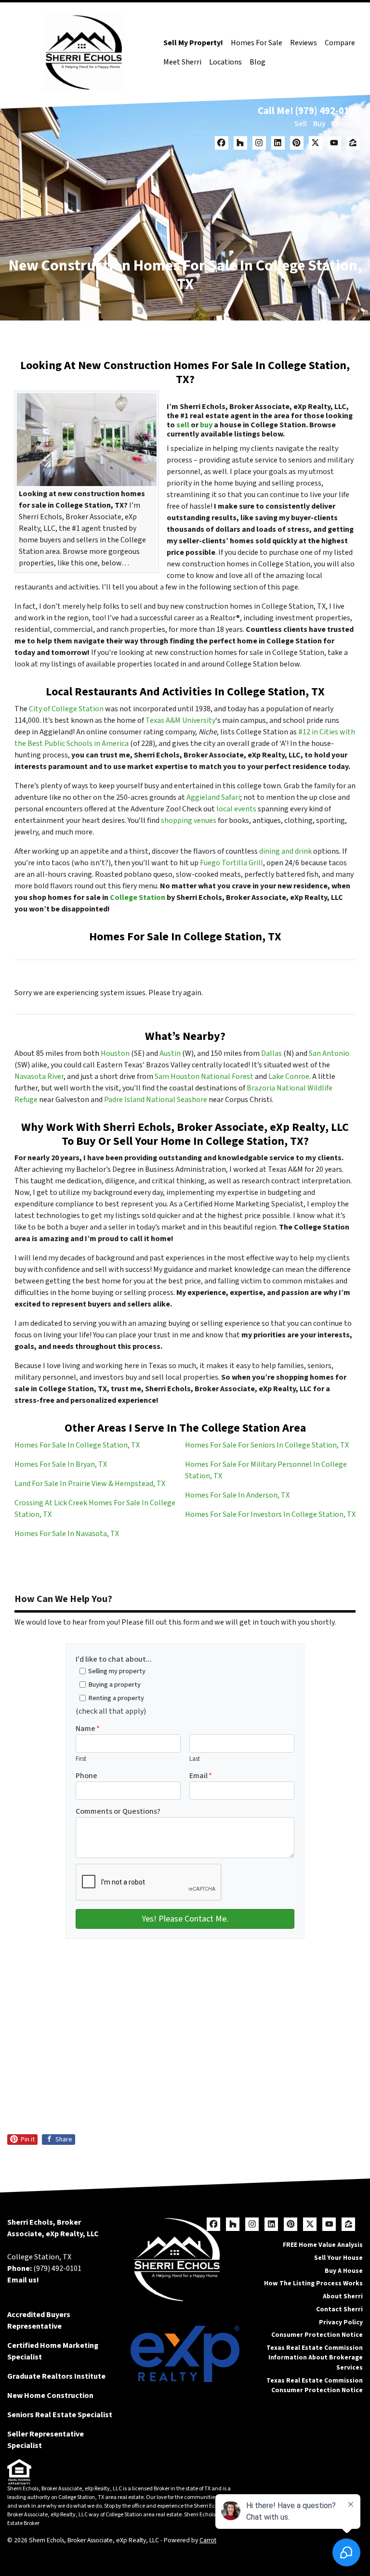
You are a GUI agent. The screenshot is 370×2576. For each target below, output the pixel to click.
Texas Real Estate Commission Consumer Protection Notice (315, 2385)
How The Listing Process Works (313, 2283)
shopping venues (189, 820)
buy (206, 425)
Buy (319, 124)
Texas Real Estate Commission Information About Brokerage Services (315, 2358)
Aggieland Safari (213, 797)
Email (201, 1776)
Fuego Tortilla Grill (231, 863)
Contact (346, 124)
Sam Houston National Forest (204, 1077)
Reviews (304, 43)
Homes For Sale (257, 43)
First (81, 1759)
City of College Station (66, 709)
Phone (86, 1776)
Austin (170, 1053)
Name (88, 1729)
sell (183, 425)
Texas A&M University (180, 720)
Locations (225, 62)
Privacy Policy (341, 2322)
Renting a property (116, 1698)
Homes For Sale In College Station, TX (77, 1445)
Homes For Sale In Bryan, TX (61, 1464)
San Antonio (329, 1053)
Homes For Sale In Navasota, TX (67, 1534)
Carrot (208, 2540)
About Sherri (343, 2296)
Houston (115, 1053)
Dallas (271, 1053)
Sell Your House (338, 2258)
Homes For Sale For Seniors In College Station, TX (267, 1445)
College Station (138, 897)
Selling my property (117, 1671)
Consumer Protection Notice (317, 2335)
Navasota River (39, 1077)
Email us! (23, 2280)
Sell (301, 124)
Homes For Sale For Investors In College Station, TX (270, 1514)
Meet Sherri (182, 62)
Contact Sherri (339, 2309)
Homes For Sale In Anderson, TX (237, 1495)
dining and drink (285, 851)
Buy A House (344, 2271)
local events (236, 809)
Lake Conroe (289, 1077)
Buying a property (114, 1685)
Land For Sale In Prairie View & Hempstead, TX (90, 1484)
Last (195, 1759)
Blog (258, 62)
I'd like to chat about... (114, 1659)
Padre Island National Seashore (156, 1100)
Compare (340, 43)
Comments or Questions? (118, 1811)
